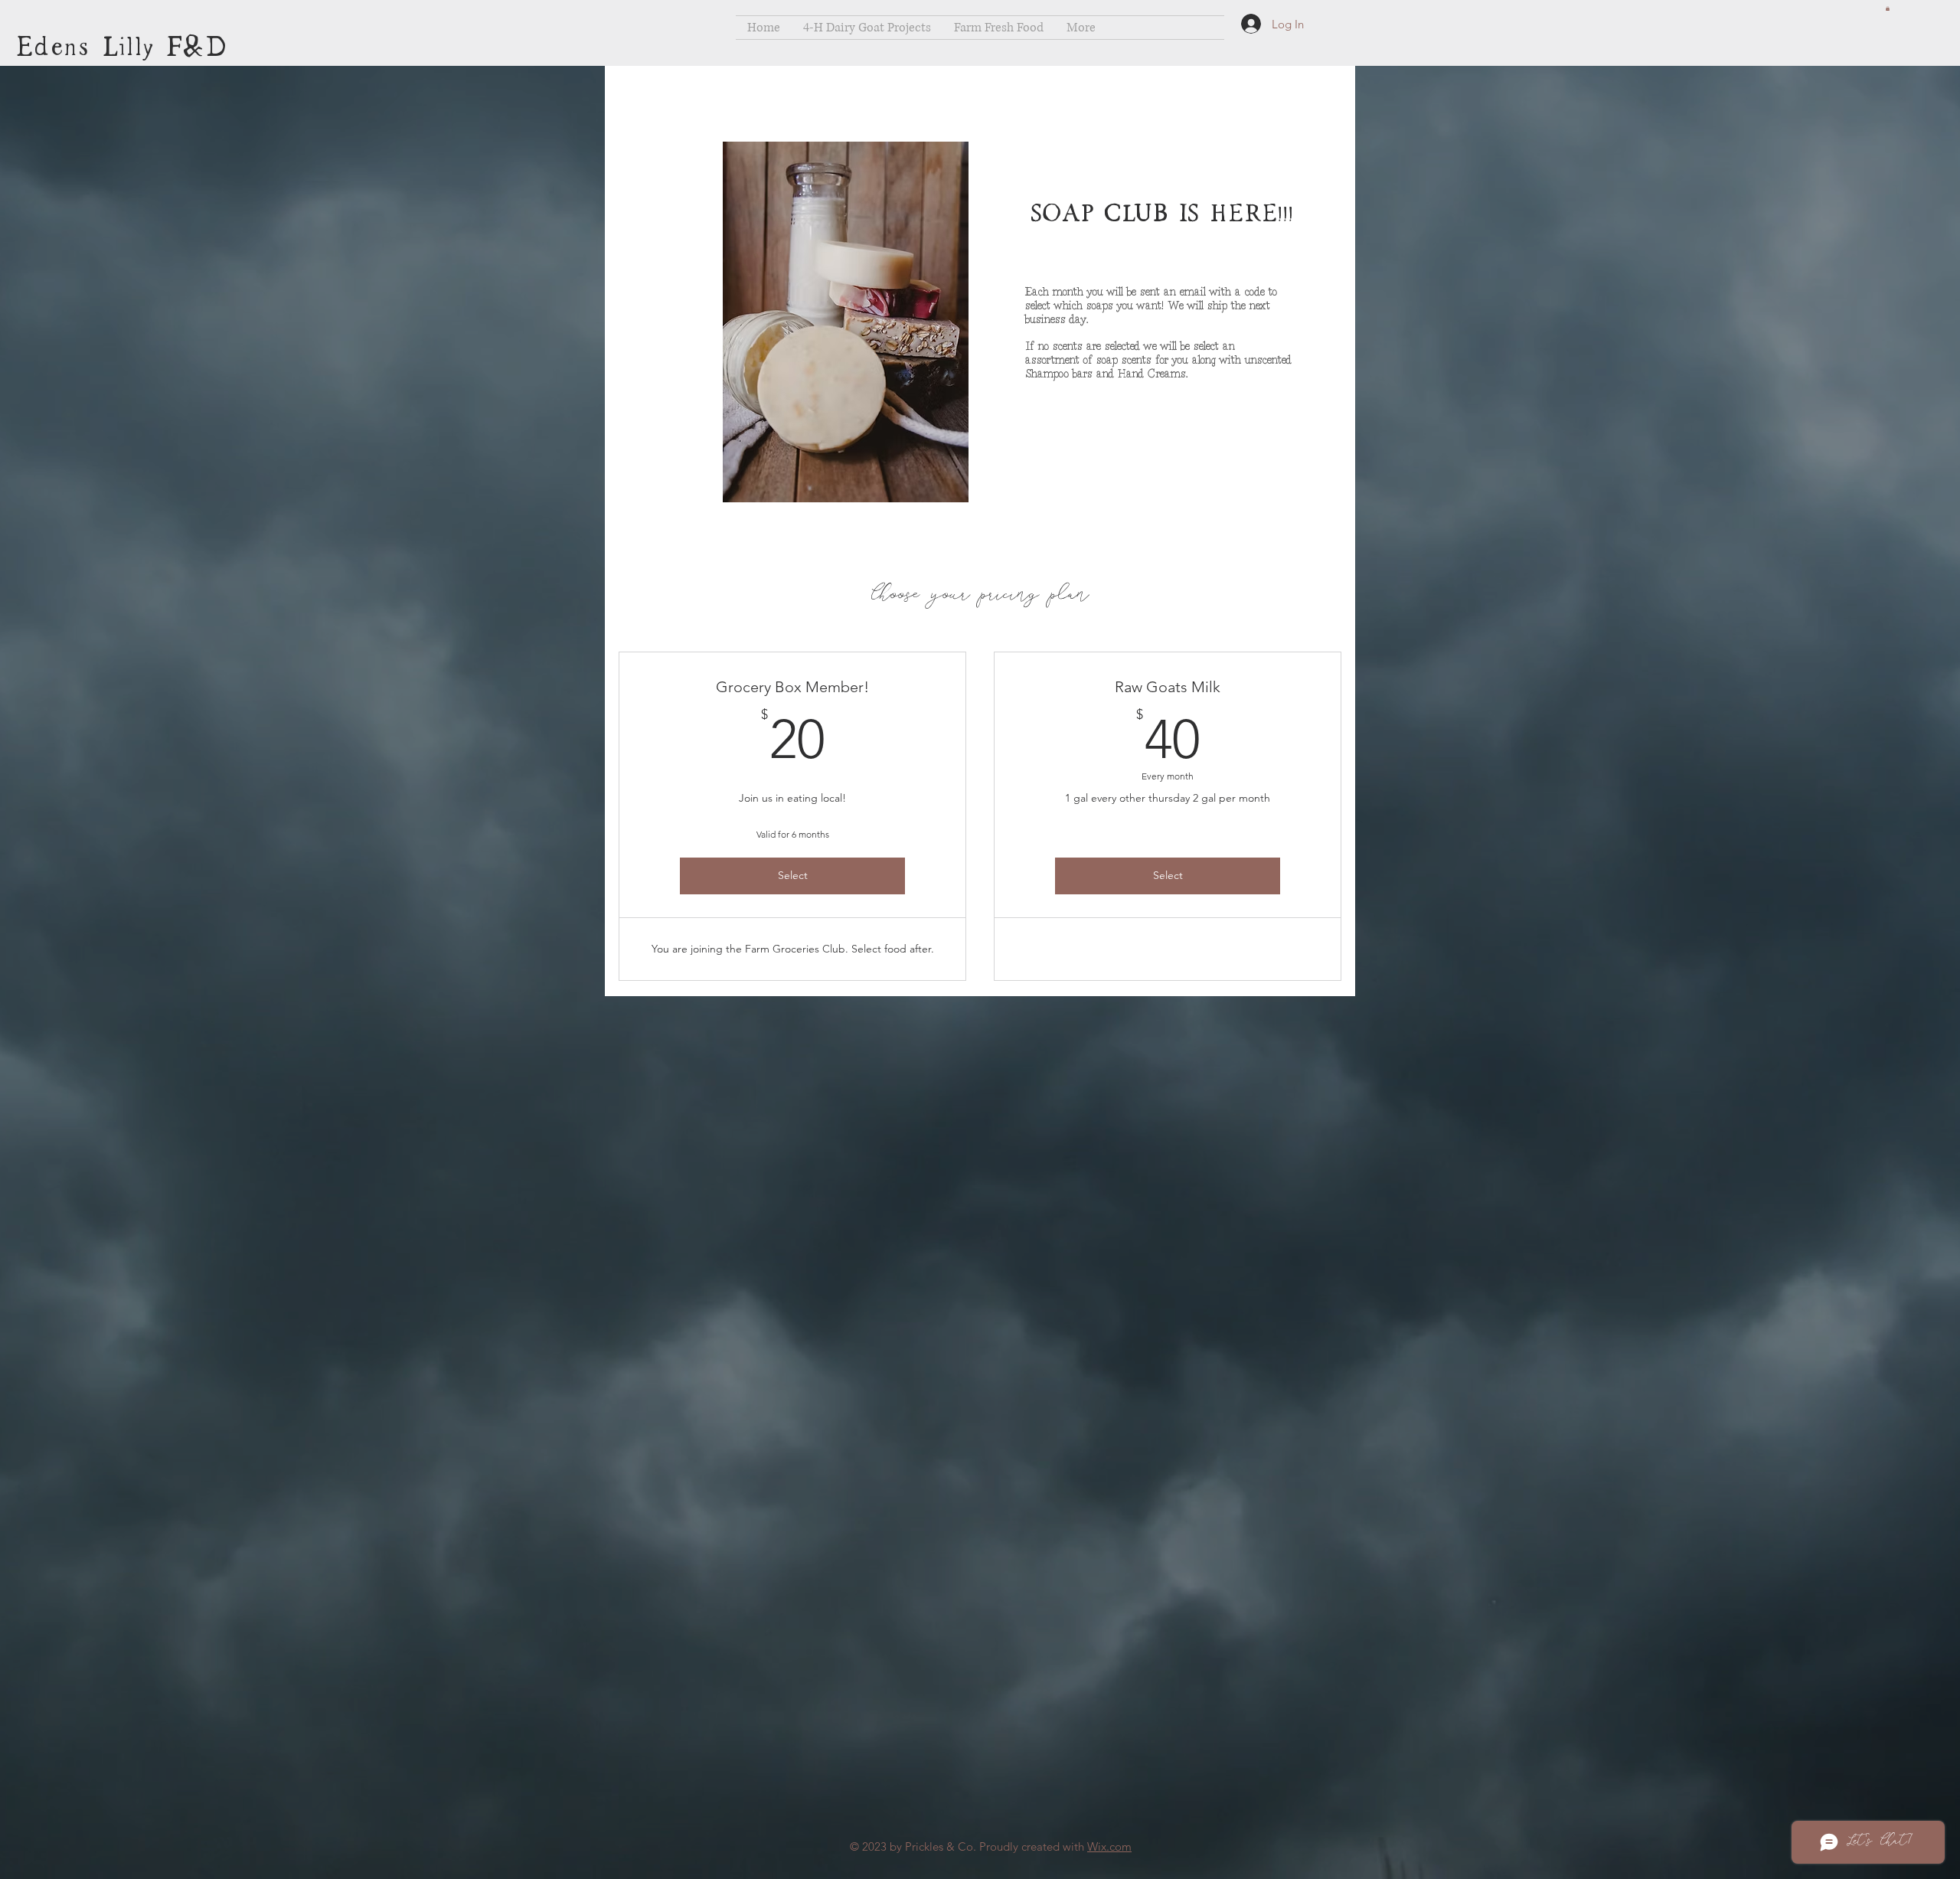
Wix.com (1109, 1846)
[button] (1888, 8)
